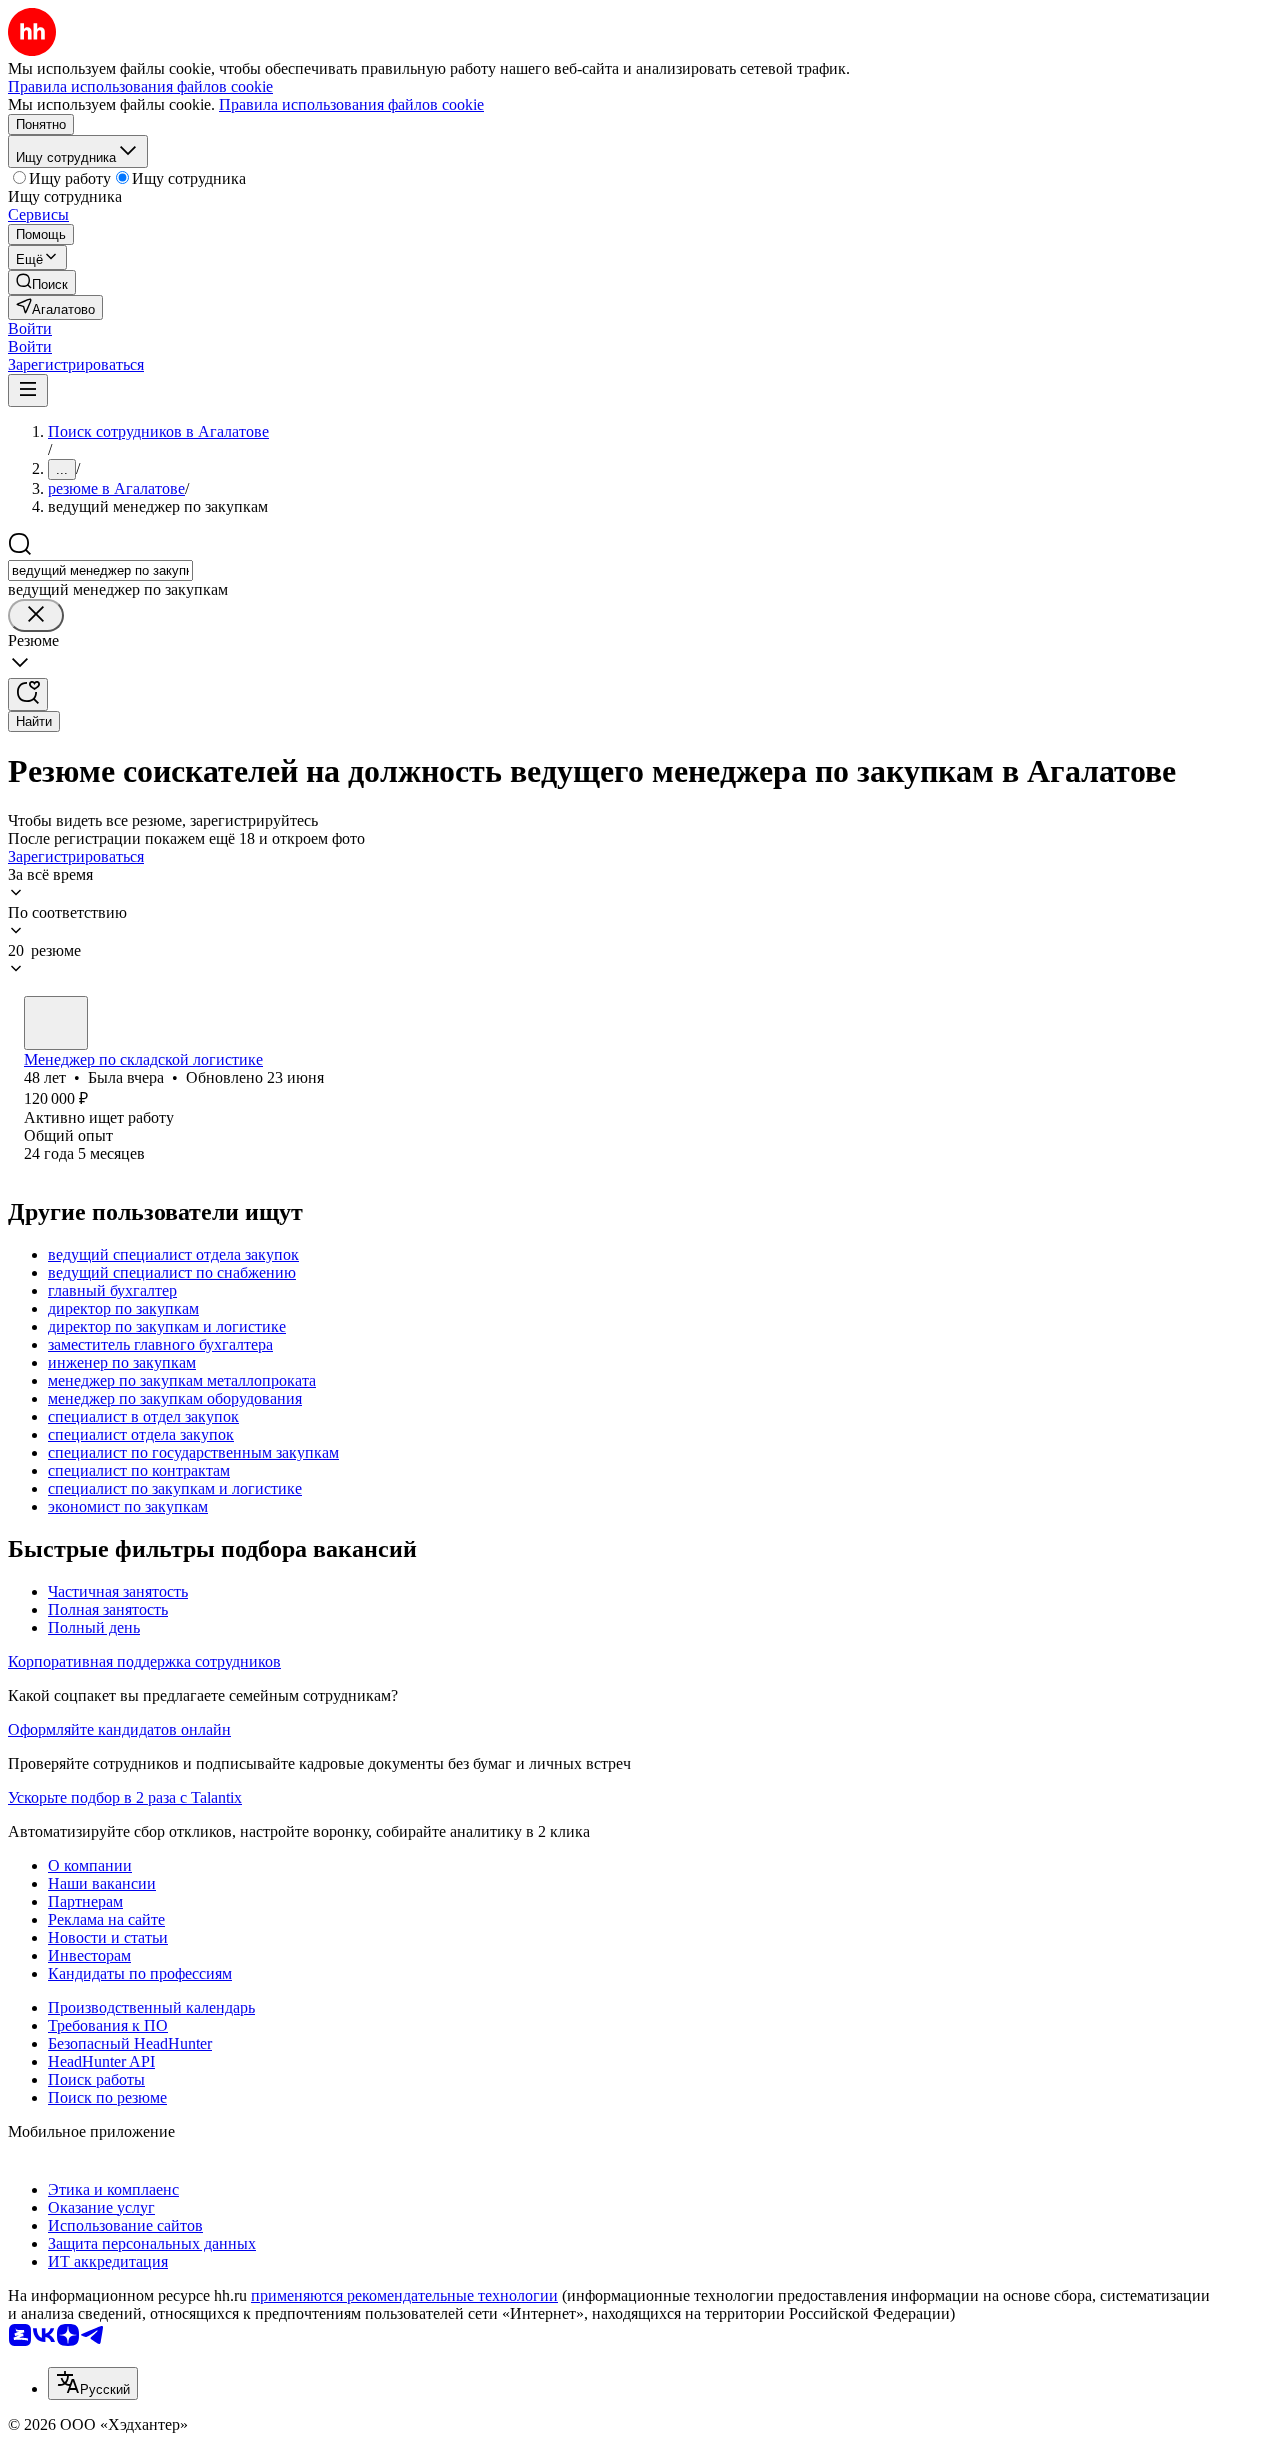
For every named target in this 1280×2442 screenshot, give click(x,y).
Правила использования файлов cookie (351, 104)
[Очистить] (36, 615)
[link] (42, 282)
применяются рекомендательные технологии (404, 2295)
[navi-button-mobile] (28, 390)
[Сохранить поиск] (28, 694)
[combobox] (100, 570)
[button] (30, 328)
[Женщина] (56, 1023)
